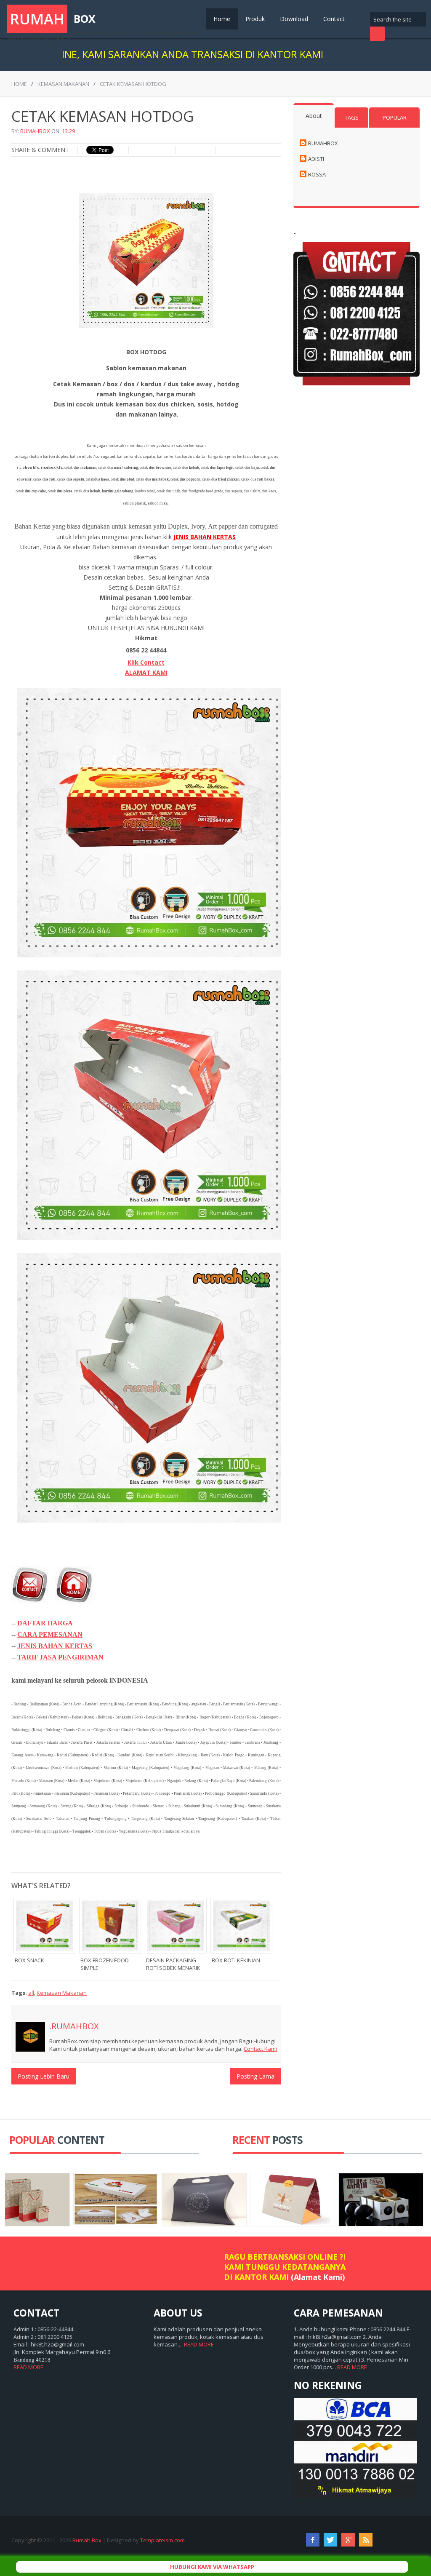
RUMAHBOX (35, 131)
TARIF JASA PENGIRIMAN (60, 1657)
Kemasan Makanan (63, 84)
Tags (352, 118)
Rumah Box (87, 2540)
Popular (395, 118)
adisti (316, 159)
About (314, 116)
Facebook (313, 2540)
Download (294, 19)
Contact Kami (260, 2049)
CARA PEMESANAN (50, 1634)
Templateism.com (162, 2540)
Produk (255, 19)
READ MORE (28, 2367)
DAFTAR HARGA (45, 1623)
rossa (317, 174)
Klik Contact (146, 662)
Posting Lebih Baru (44, 2076)
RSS (366, 2540)
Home (222, 19)
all (31, 1993)
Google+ (348, 2540)
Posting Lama (255, 2076)
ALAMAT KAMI (146, 672)
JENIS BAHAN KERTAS (55, 1646)
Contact (334, 19)
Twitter (330, 2540)
